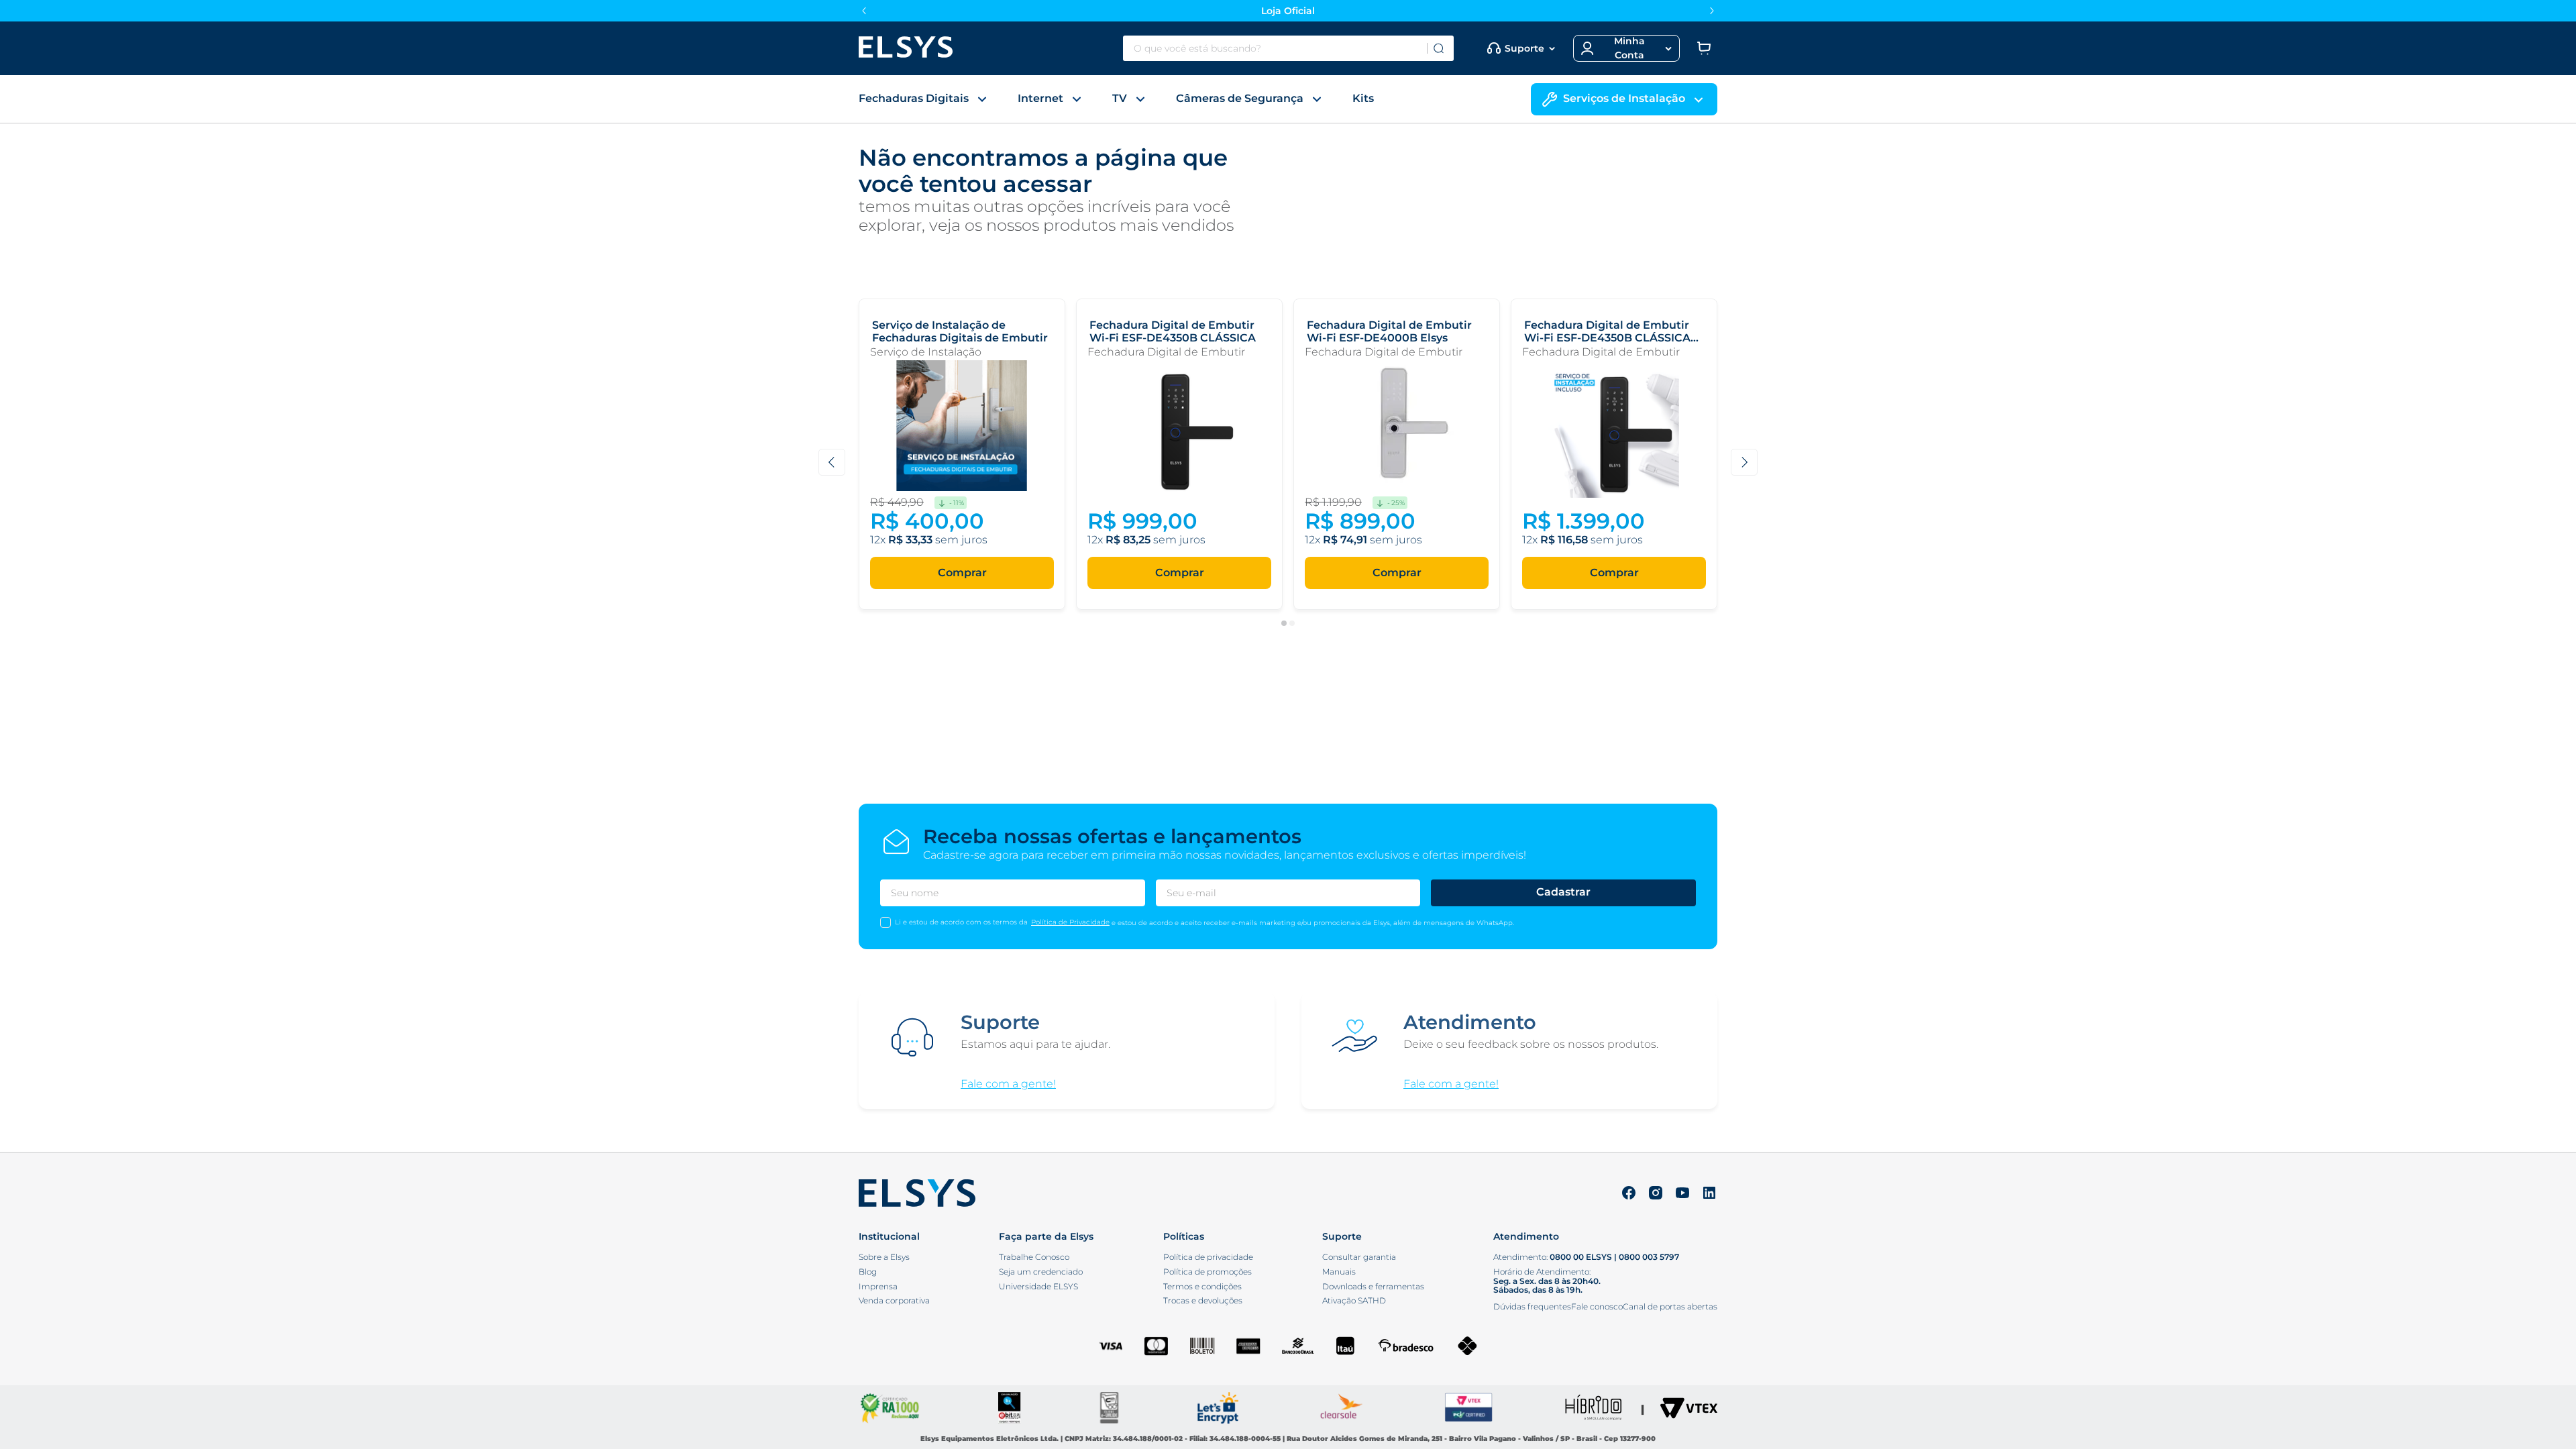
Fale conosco (1597, 1306)
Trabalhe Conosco (1034, 1257)
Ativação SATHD (1354, 1301)
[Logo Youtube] (1682, 1194)
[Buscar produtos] (1438, 48)
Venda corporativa (894, 1301)
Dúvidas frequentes (1532, 1306)
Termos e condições (1202, 1287)
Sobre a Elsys (884, 1257)
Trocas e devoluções (1203, 1301)
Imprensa (878, 1287)
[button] (1626, 48)
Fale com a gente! (1008, 1084)
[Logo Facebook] (1629, 1194)
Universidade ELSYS (1038, 1287)
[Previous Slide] (864, 11)
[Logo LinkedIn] (1709, 1194)
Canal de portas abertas (1670, 1306)
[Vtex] (1689, 1409)
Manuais (1339, 1272)
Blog (868, 1272)
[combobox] (1288, 48)
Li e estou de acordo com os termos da (961, 922)
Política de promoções (1207, 1272)
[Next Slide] (1712, 11)
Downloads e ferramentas (1373, 1287)
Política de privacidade (1208, 1257)
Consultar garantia (1359, 1257)
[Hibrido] (1593, 1409)
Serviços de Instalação (1624, 98)
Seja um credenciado (1041, 1272)
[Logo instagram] (1656, 1194)
